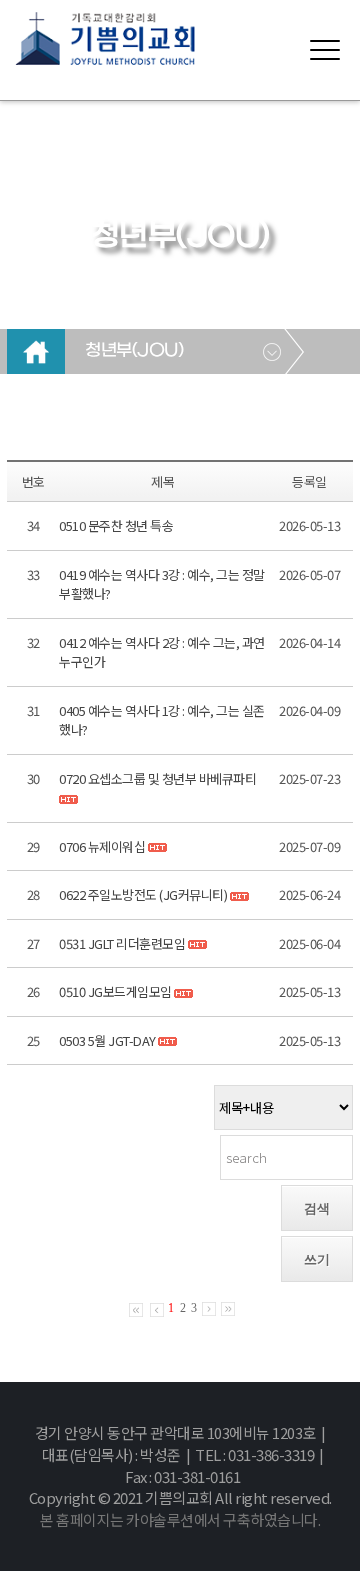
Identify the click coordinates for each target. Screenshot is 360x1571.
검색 (317, 1208)
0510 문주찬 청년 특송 (116, 525)
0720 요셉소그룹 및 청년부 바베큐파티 (157, 778)
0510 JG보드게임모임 (115, 991)
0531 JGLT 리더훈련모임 (122, 943)
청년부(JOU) (134, 351)
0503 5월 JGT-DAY (107, 1040)
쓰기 (317, 1259)
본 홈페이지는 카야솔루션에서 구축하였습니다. (180, 1519)
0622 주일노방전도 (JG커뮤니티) (143, 894)
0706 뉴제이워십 (102, 846)
